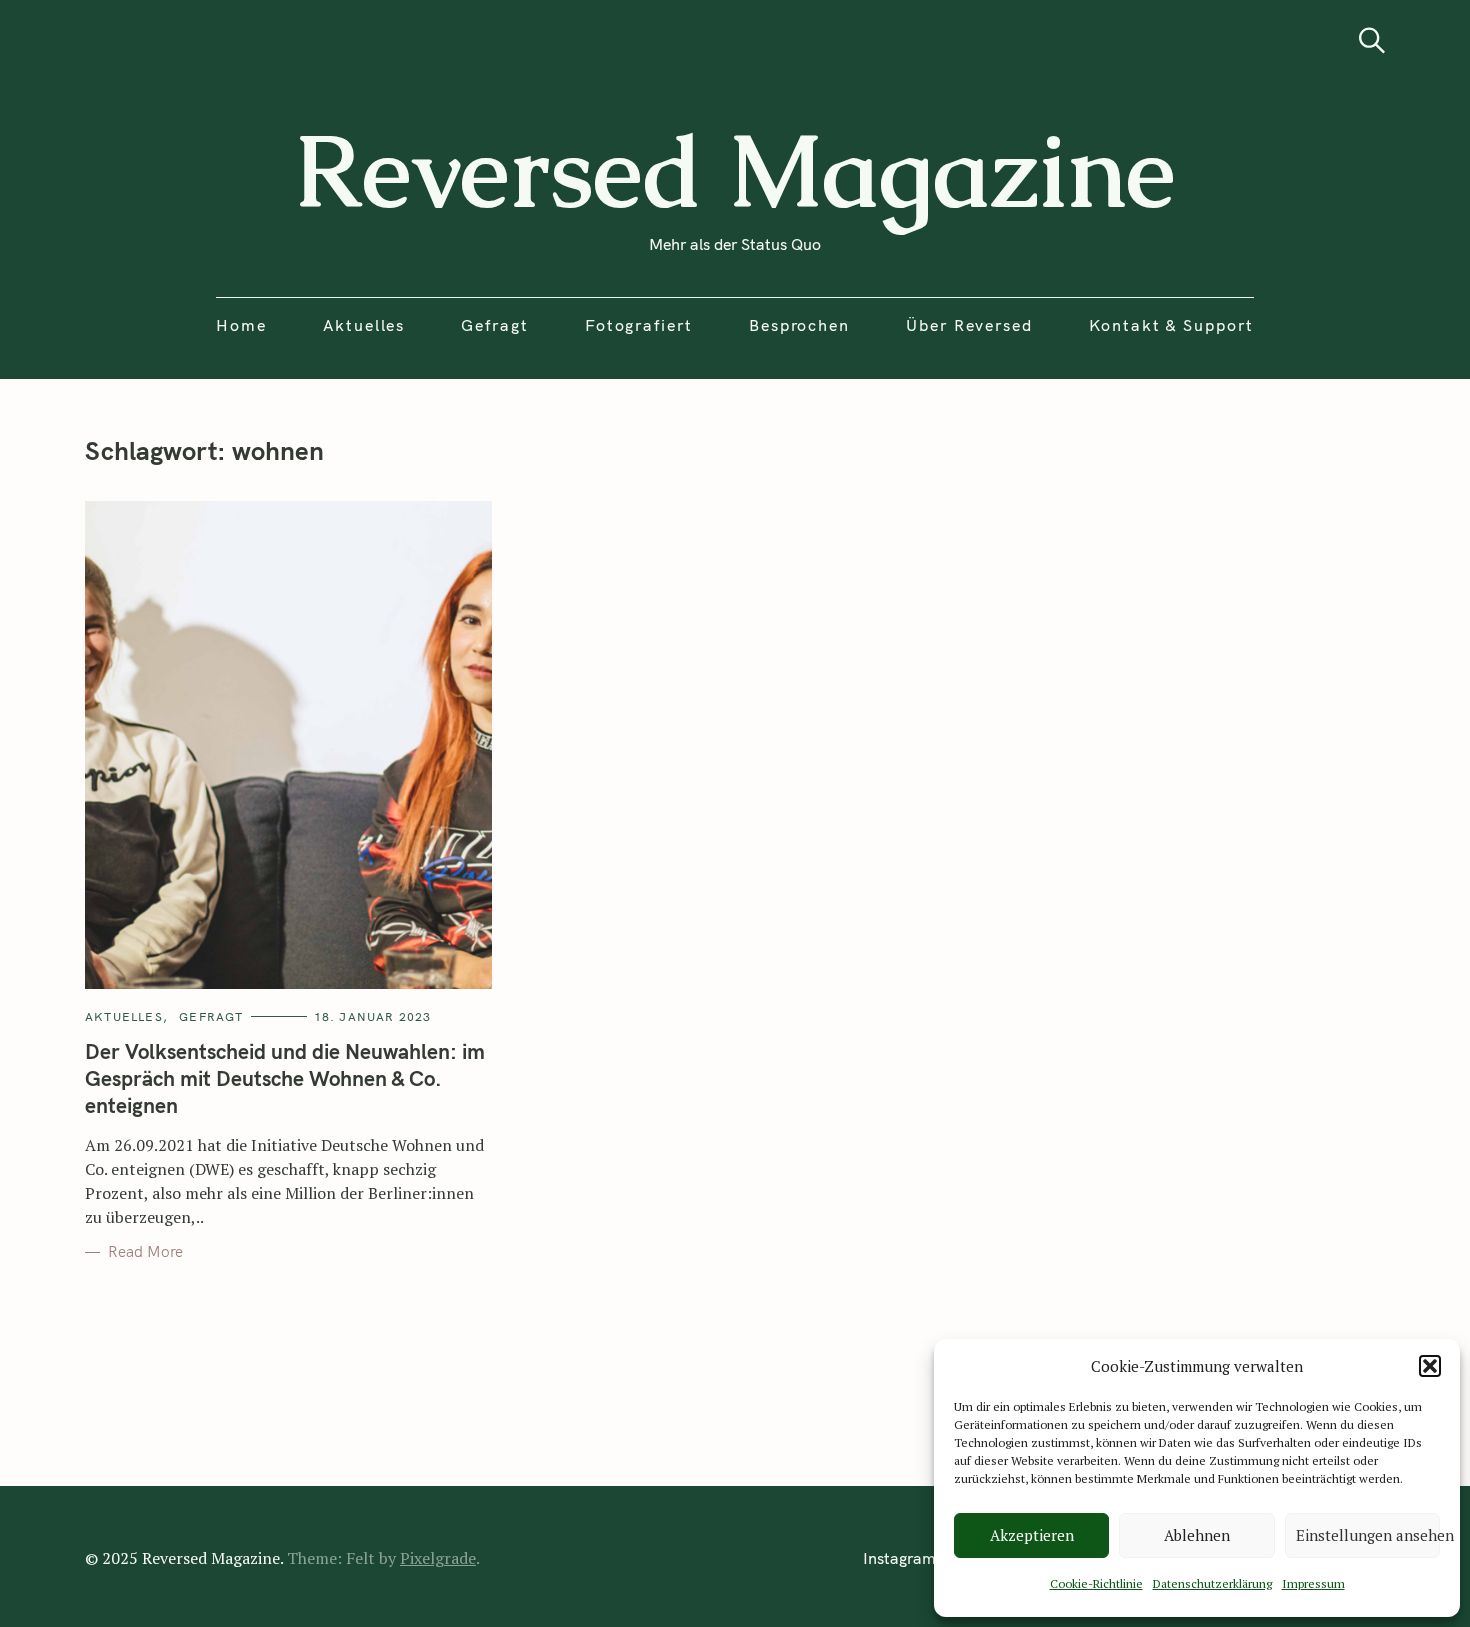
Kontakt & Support (1171, 325)
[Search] (1372, 40)
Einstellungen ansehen (1368, 1535)
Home (241, 325)
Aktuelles (364, 325)
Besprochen (799, 325)
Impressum (1313, 1583)
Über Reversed (969, 325)
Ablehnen (1197, 1535)
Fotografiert (639, 325)
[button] (1430, 1366)
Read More (145, 1252)
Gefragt (494, 325)
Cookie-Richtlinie (1096, 1583)
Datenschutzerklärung (1212, 1583)
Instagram (899, 1558)
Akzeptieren (1032, 1535)
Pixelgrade (438, 1558)
